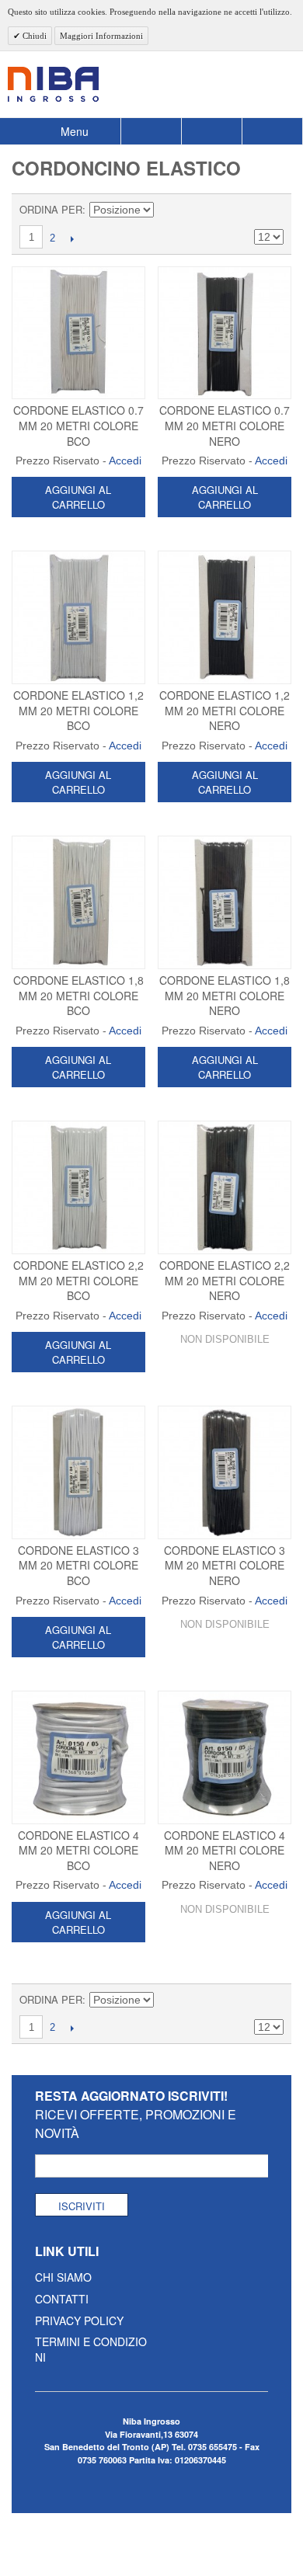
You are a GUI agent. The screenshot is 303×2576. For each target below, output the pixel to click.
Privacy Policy (79, 2320)
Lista (272, 210)
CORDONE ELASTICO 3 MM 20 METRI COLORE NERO (225, 1565)
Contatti (62, 2299)
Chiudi (33, 36)
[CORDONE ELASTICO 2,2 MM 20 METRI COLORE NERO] (225, 1187)
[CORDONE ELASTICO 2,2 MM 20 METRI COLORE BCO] (78, 1187)
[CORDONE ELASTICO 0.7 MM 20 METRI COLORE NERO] (225, 333)
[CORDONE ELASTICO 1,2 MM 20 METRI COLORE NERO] (225, 617)
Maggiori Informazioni (101, 36)
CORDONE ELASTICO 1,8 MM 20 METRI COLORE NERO (225, 995)
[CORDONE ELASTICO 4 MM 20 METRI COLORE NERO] (225, 1757)
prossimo (72, 238)
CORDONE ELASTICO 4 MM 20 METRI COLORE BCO (78, 1850)
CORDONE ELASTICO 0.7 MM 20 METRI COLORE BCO (78, 425)
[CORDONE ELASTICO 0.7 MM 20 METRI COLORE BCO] (78, 333)
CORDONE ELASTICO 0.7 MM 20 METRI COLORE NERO (225, 425)
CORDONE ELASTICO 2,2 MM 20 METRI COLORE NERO (225, 1280)
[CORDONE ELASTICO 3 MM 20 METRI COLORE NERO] (225, 1472)
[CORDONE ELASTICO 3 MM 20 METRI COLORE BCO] (78, 1472)
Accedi (125, 461)
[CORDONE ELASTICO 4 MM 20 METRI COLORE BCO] (78, 1757)
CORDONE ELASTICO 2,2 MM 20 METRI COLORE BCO (78, 1280)
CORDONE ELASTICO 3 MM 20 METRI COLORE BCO (78, 1565)
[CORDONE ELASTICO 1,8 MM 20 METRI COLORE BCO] (78, 902)
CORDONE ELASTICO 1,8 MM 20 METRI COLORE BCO (78, 995)
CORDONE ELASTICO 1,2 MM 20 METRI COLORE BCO (78, 710)
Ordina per (51, 209)
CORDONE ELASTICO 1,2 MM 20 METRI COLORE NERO (225, 710)
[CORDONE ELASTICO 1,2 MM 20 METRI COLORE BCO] (78, 617)
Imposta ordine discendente (168, 210)
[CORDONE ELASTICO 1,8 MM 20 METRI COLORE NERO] (225, 902)
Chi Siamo (63, 2277)
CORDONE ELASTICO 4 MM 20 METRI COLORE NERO (225, 1850)
